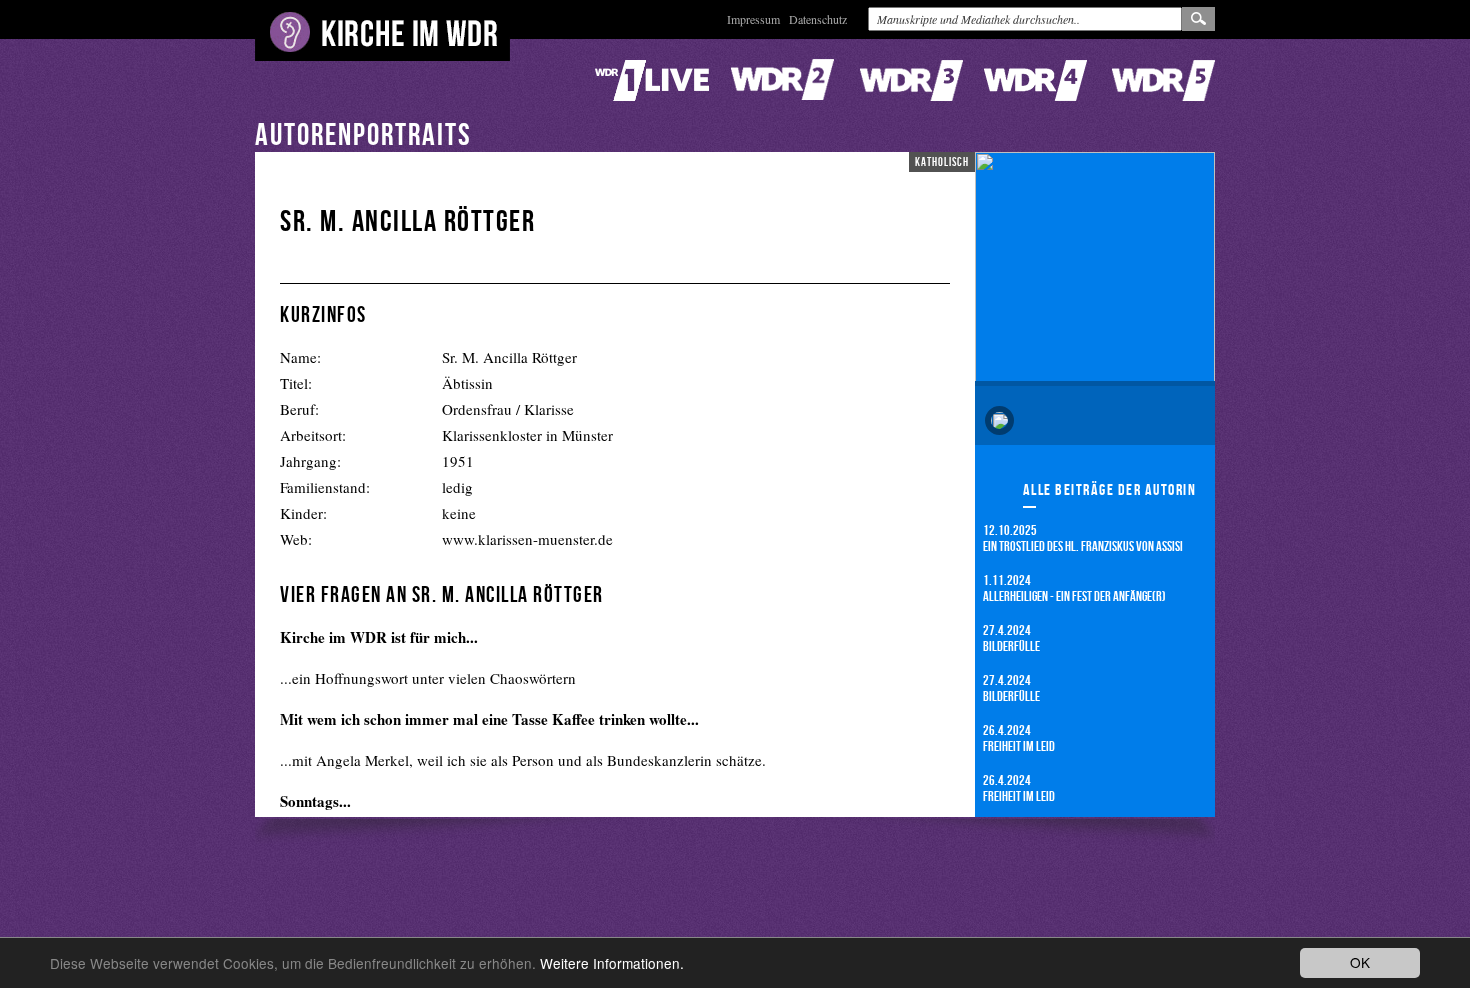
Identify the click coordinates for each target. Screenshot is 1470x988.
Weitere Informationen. (612, 963)
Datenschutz (818, 19)
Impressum (753, 19)
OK (1360, 962)
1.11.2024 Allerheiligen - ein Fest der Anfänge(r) (1074, 587)
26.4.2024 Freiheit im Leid (1019, 737)
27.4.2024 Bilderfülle (1011, 637)
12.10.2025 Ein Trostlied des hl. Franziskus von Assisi (1083, 537)
